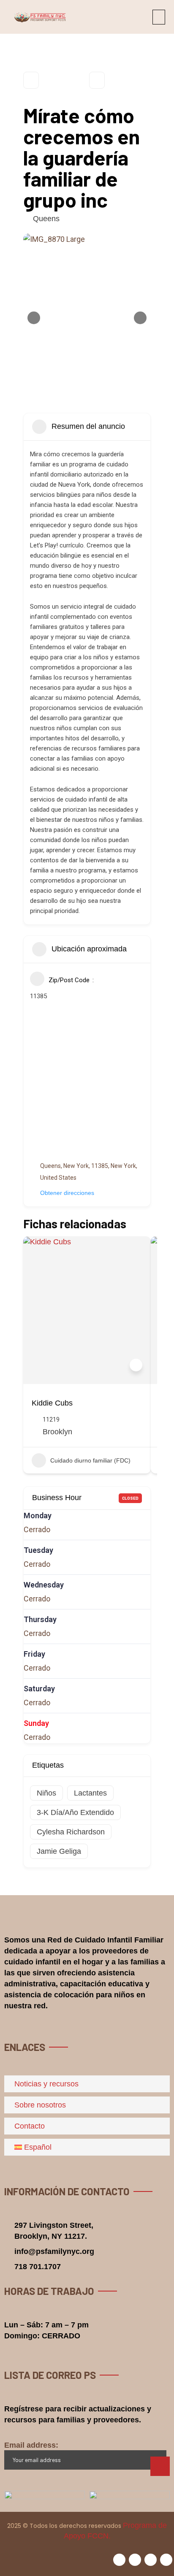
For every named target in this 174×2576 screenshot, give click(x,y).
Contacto (30, 2126)
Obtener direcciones (67, 1193)
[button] (159, 17)
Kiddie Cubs (52, 1403)
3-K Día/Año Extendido (75, 1812)
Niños (46, 1793)
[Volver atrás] (31, 80)
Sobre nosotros (40, 2105)
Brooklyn (57, 1432)
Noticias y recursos (46, 2084)
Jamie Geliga (59, 1851)
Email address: (31, 2445)
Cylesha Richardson (71, 1832)
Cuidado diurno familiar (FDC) (90, 1460)
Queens (46, 219)
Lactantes (90, 1793)
